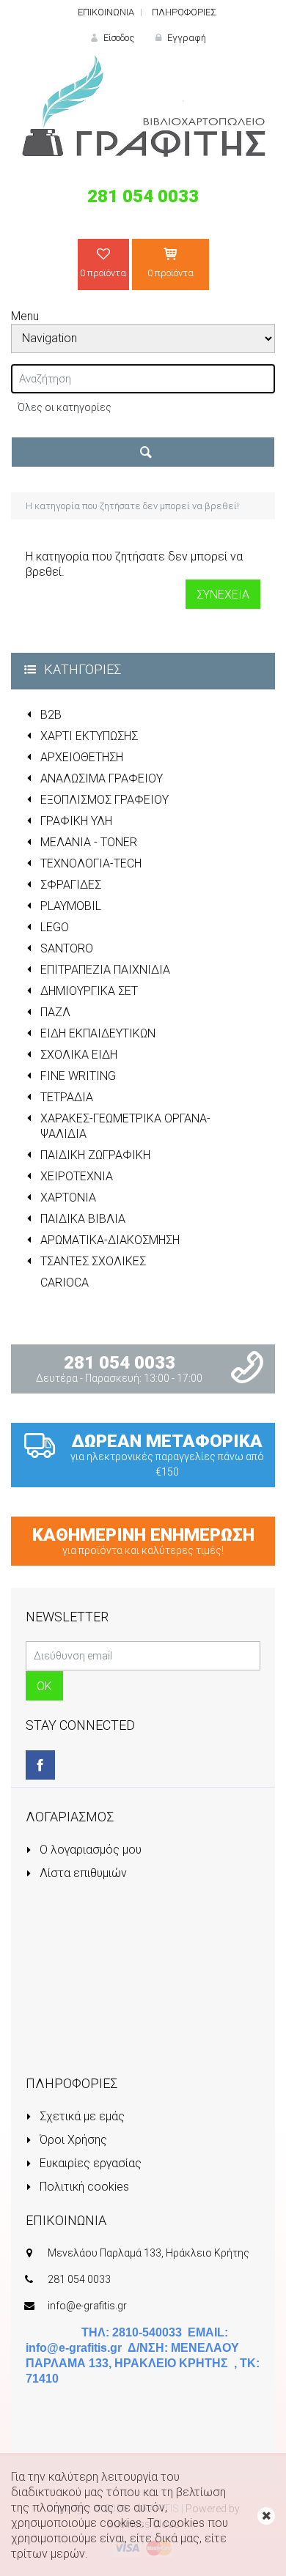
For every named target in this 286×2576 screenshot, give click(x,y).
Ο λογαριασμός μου (89, 1850)
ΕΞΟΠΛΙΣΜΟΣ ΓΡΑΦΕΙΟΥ (104, 800)
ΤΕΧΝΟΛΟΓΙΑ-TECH (91, 863)
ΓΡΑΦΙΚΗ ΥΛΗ (76, 821)
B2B (51, 715)
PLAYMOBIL (71, 906)
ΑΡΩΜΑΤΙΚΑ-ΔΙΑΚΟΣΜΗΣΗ (110, 1240)
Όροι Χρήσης (72, 2140)
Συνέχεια (223, 595)
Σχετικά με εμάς (81, 2116)
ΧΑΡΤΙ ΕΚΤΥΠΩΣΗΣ (89, 736)
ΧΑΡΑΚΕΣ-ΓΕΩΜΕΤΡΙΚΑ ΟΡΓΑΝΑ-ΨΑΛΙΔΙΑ (125, 1126)
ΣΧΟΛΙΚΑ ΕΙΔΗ (79, 1055)
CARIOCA (65, 1283)
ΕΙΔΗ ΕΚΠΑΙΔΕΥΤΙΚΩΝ (98, 1033)
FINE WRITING (78, 1076)
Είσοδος (117, 38)
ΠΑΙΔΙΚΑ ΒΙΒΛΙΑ (83, 1219)
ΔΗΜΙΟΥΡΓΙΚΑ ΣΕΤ (89, 991)
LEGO (55, 927)
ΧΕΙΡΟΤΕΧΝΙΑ (77, 1176)
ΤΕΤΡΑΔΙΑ (67, 1097)
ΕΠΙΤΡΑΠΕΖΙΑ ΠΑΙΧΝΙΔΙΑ (105, 970)
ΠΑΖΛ (55, 1012)
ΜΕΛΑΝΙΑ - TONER (89, 842)
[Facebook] (40, 1765)
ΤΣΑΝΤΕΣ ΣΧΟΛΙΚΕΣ (93, 1261)
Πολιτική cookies (83, 2187)
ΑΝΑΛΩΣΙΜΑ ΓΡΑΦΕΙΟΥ (102, 778)
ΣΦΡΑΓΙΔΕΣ (71, 885)
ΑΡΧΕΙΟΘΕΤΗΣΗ (82, 757)
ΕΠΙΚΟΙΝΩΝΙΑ (106, 12)
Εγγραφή (186, 38)
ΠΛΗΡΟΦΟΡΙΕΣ (184, 12)
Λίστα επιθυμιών (82, 1873)
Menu (25, 316)
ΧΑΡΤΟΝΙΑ (68, 1198)
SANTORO (67, 948)
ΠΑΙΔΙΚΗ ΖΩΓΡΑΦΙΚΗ (95, 1155)
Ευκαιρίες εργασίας (89, 2163)
